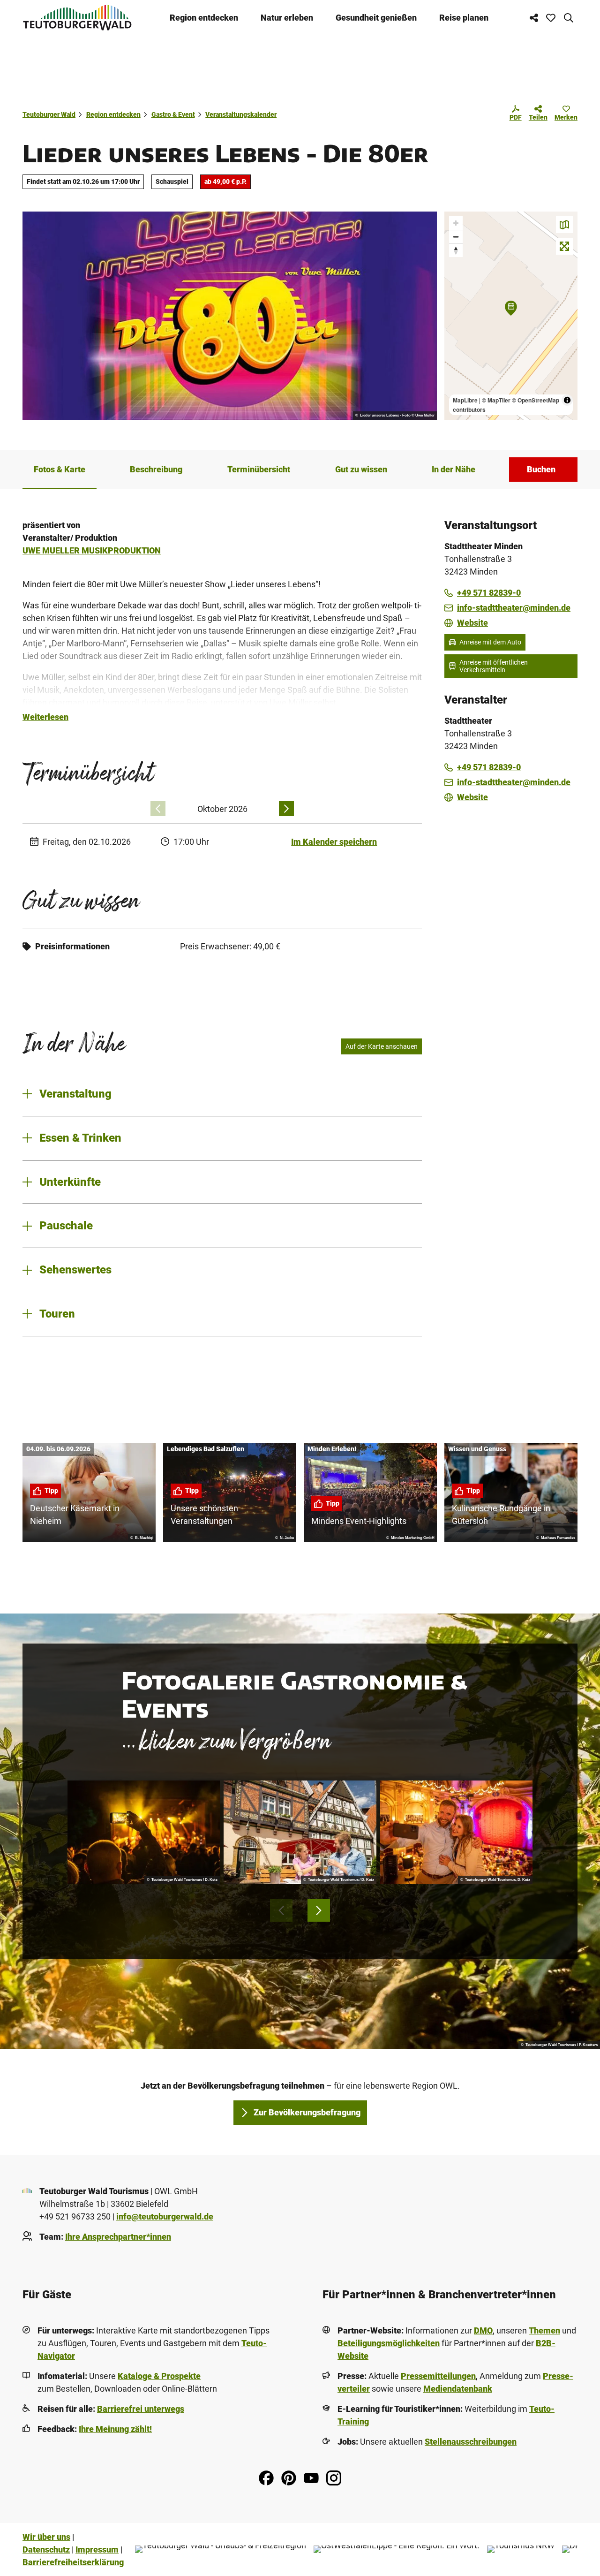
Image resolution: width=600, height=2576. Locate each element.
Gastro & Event (173, 114)
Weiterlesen (45, 717)
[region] (511, 316)
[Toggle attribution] (567, 400)
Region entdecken (204, 18)
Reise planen (464, 18)
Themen (544, 2330)
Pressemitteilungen (438, 2376)
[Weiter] (286, 809)
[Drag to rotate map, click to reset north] (456, 250)
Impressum (97, 2549)
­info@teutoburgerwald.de (165, 2216)
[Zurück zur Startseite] (77, 18)
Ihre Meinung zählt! (115, 2429)
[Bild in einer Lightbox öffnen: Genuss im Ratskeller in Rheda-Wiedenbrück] (300, 1832)
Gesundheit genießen (376, 18)
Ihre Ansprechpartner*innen (118, 2237)
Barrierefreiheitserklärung (73, 2562)
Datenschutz (46, 2549)
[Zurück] (158, 809)
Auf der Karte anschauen (382, 1046)
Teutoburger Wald (49, 114)
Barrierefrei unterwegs (141, 2409)
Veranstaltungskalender (241, 114)
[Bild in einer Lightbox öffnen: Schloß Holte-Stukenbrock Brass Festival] (144, 1832)
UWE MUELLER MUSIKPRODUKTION (92, 550)
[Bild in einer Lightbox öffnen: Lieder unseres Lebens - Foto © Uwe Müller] (230, 316)
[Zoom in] (456, 223)
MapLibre (465, 400)
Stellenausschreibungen (471, 2442)
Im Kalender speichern (334, 842)
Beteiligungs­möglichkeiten (389, 2343)
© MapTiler (496, 400)
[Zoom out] (456, 237)
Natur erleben (287, 18)
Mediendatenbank (458, 2389)
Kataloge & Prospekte (159, 2376)
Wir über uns (46, 2537)
